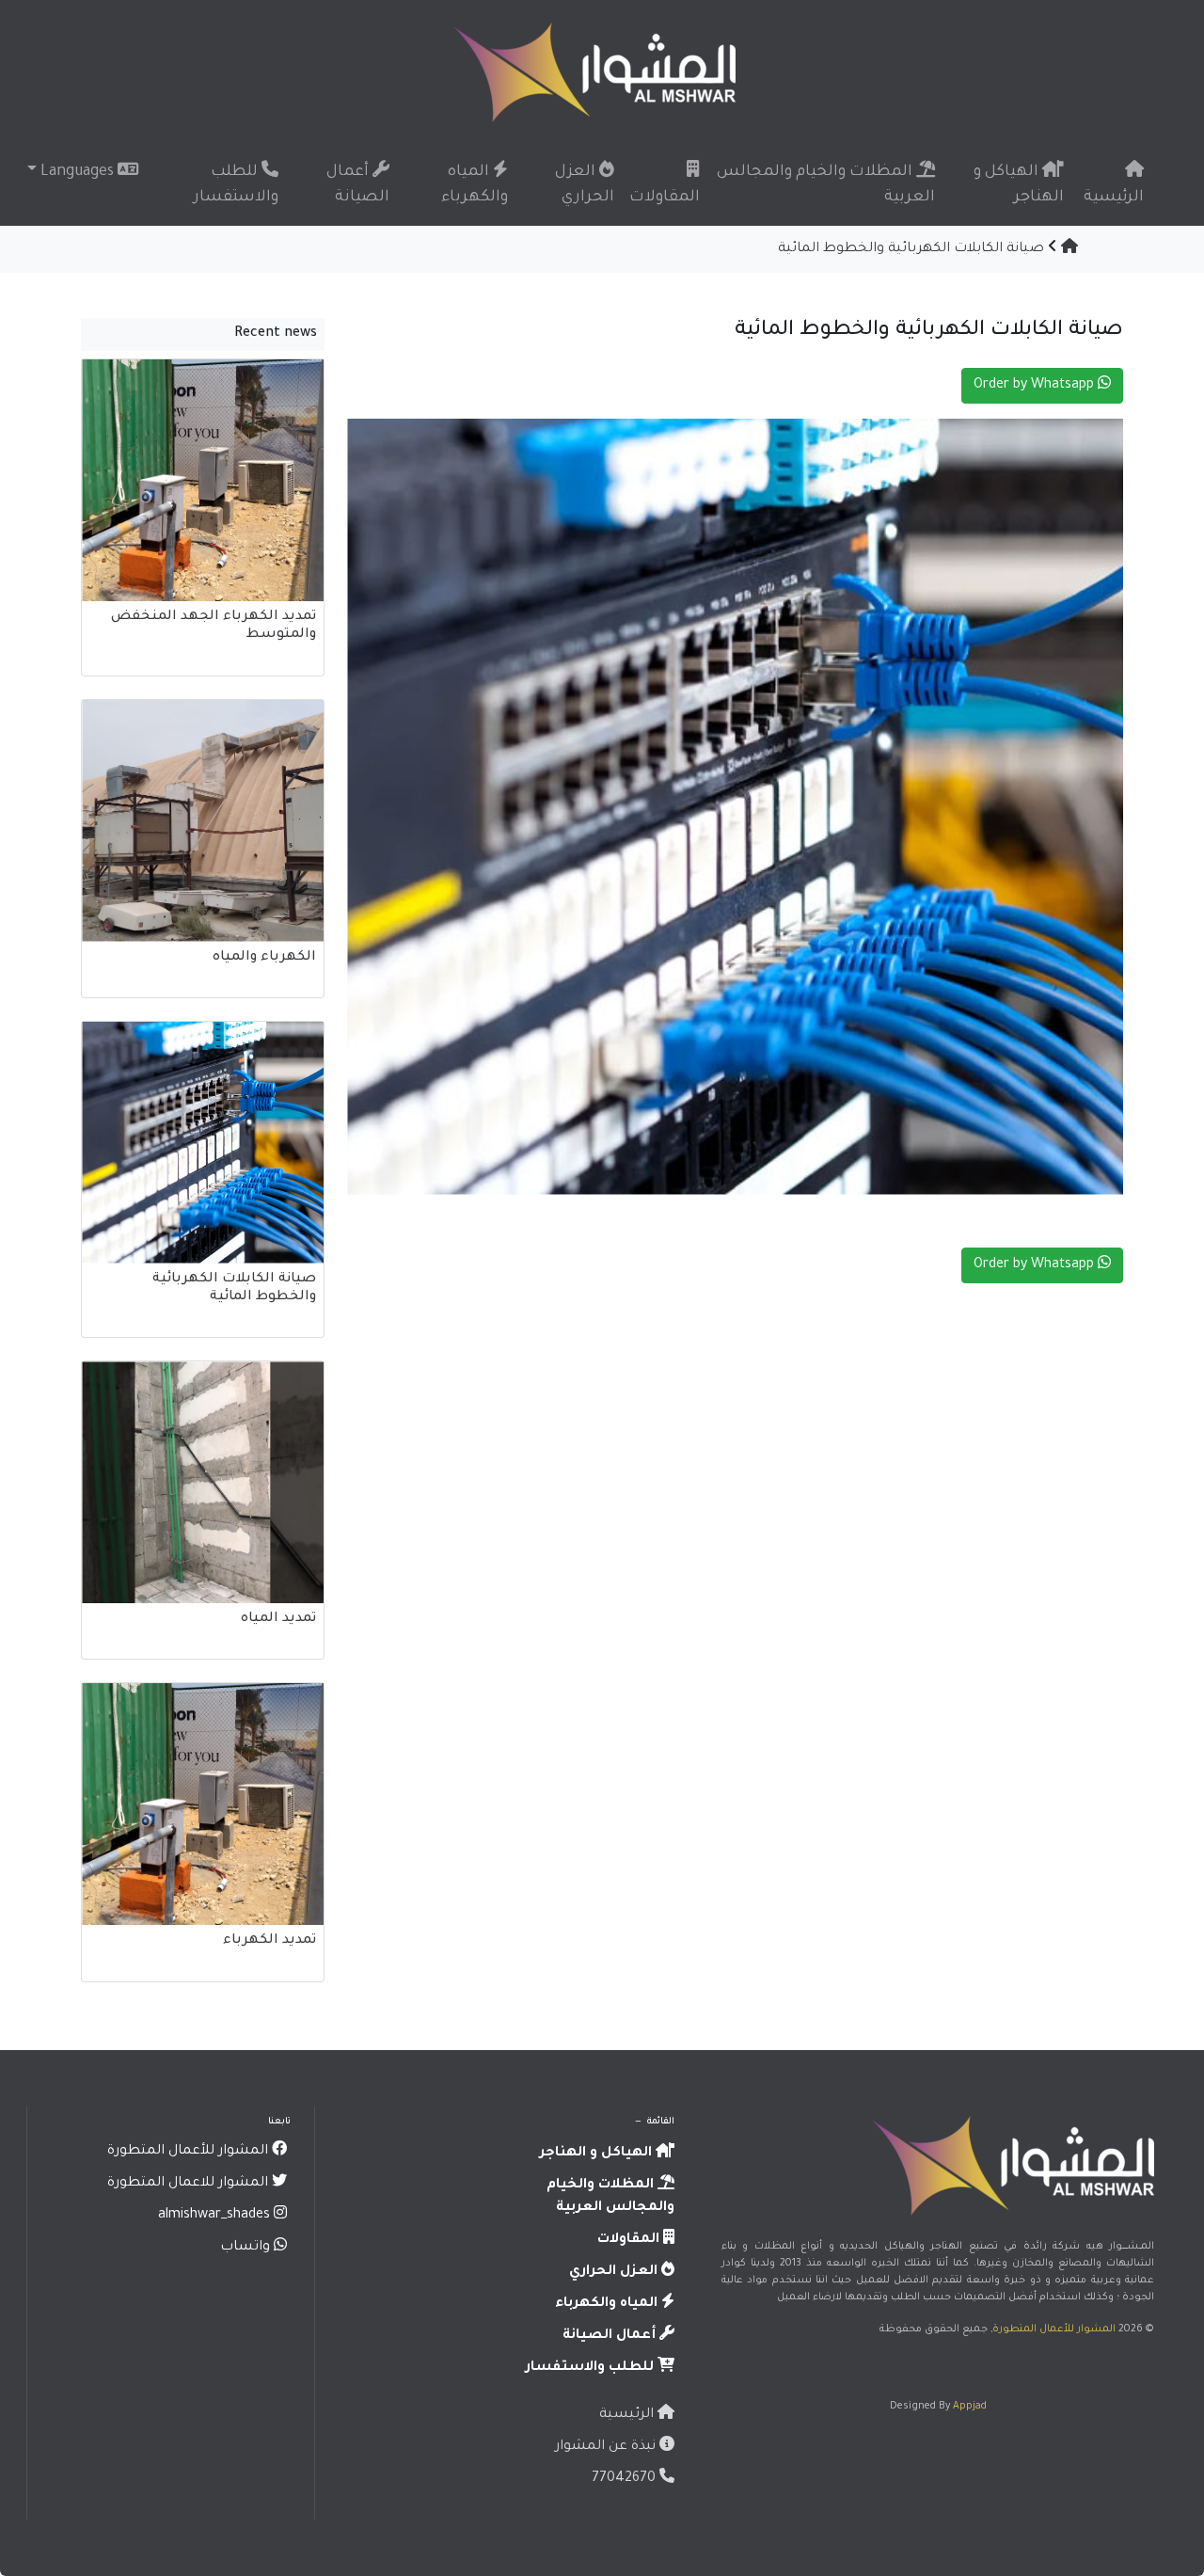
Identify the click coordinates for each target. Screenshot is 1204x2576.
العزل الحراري (585, 185)
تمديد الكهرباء (269, 1941)
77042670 (626, 2479)
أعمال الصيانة (358, 185)
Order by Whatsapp (1036, 386)
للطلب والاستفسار (236, 185)
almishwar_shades (216, 2216)
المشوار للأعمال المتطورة (1054, 2330)
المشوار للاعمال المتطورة (190, 2184)
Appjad (970, 2407)
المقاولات (665, 198)
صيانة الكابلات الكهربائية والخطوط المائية (911, 249)
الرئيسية (1114, 198)
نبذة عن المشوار (607, 2447)
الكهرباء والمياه (264, 958)
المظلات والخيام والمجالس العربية (826, 185)
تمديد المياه (278, 1619)
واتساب (247, 2248)
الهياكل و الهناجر (1019, 185)
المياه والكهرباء (475, 185)
